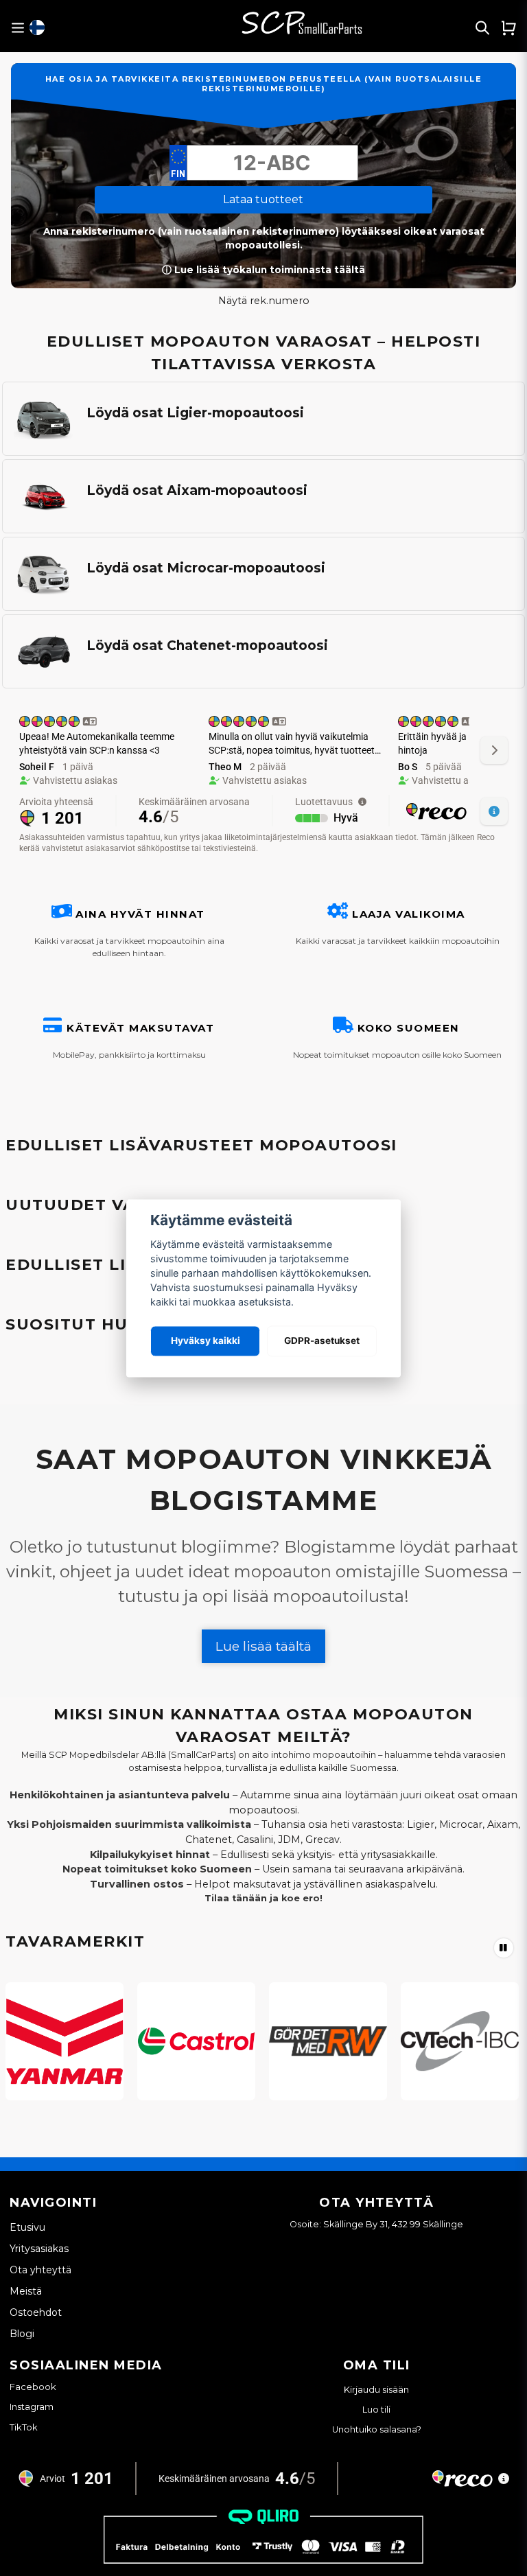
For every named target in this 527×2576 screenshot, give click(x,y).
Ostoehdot (36, 2312)
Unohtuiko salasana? (377, 2429)
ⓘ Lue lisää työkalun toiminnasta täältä (263, 270)
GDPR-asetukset (322, 1341)
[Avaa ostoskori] (508, 27)
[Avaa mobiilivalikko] (17, 28)
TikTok (24, 2427)
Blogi (22, 2334)
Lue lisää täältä (263, 1646)
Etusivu (27, 2227)
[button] (37, 27)
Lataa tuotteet (263, 199)
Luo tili (376, 2410)
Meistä (26, 2291)
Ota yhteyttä (40, 2270)
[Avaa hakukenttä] (482, 27)
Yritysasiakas (39, 2249)
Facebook (33, 2387)
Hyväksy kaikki (206, 1341)
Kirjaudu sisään (376, 2390)
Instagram (32, 2406)
